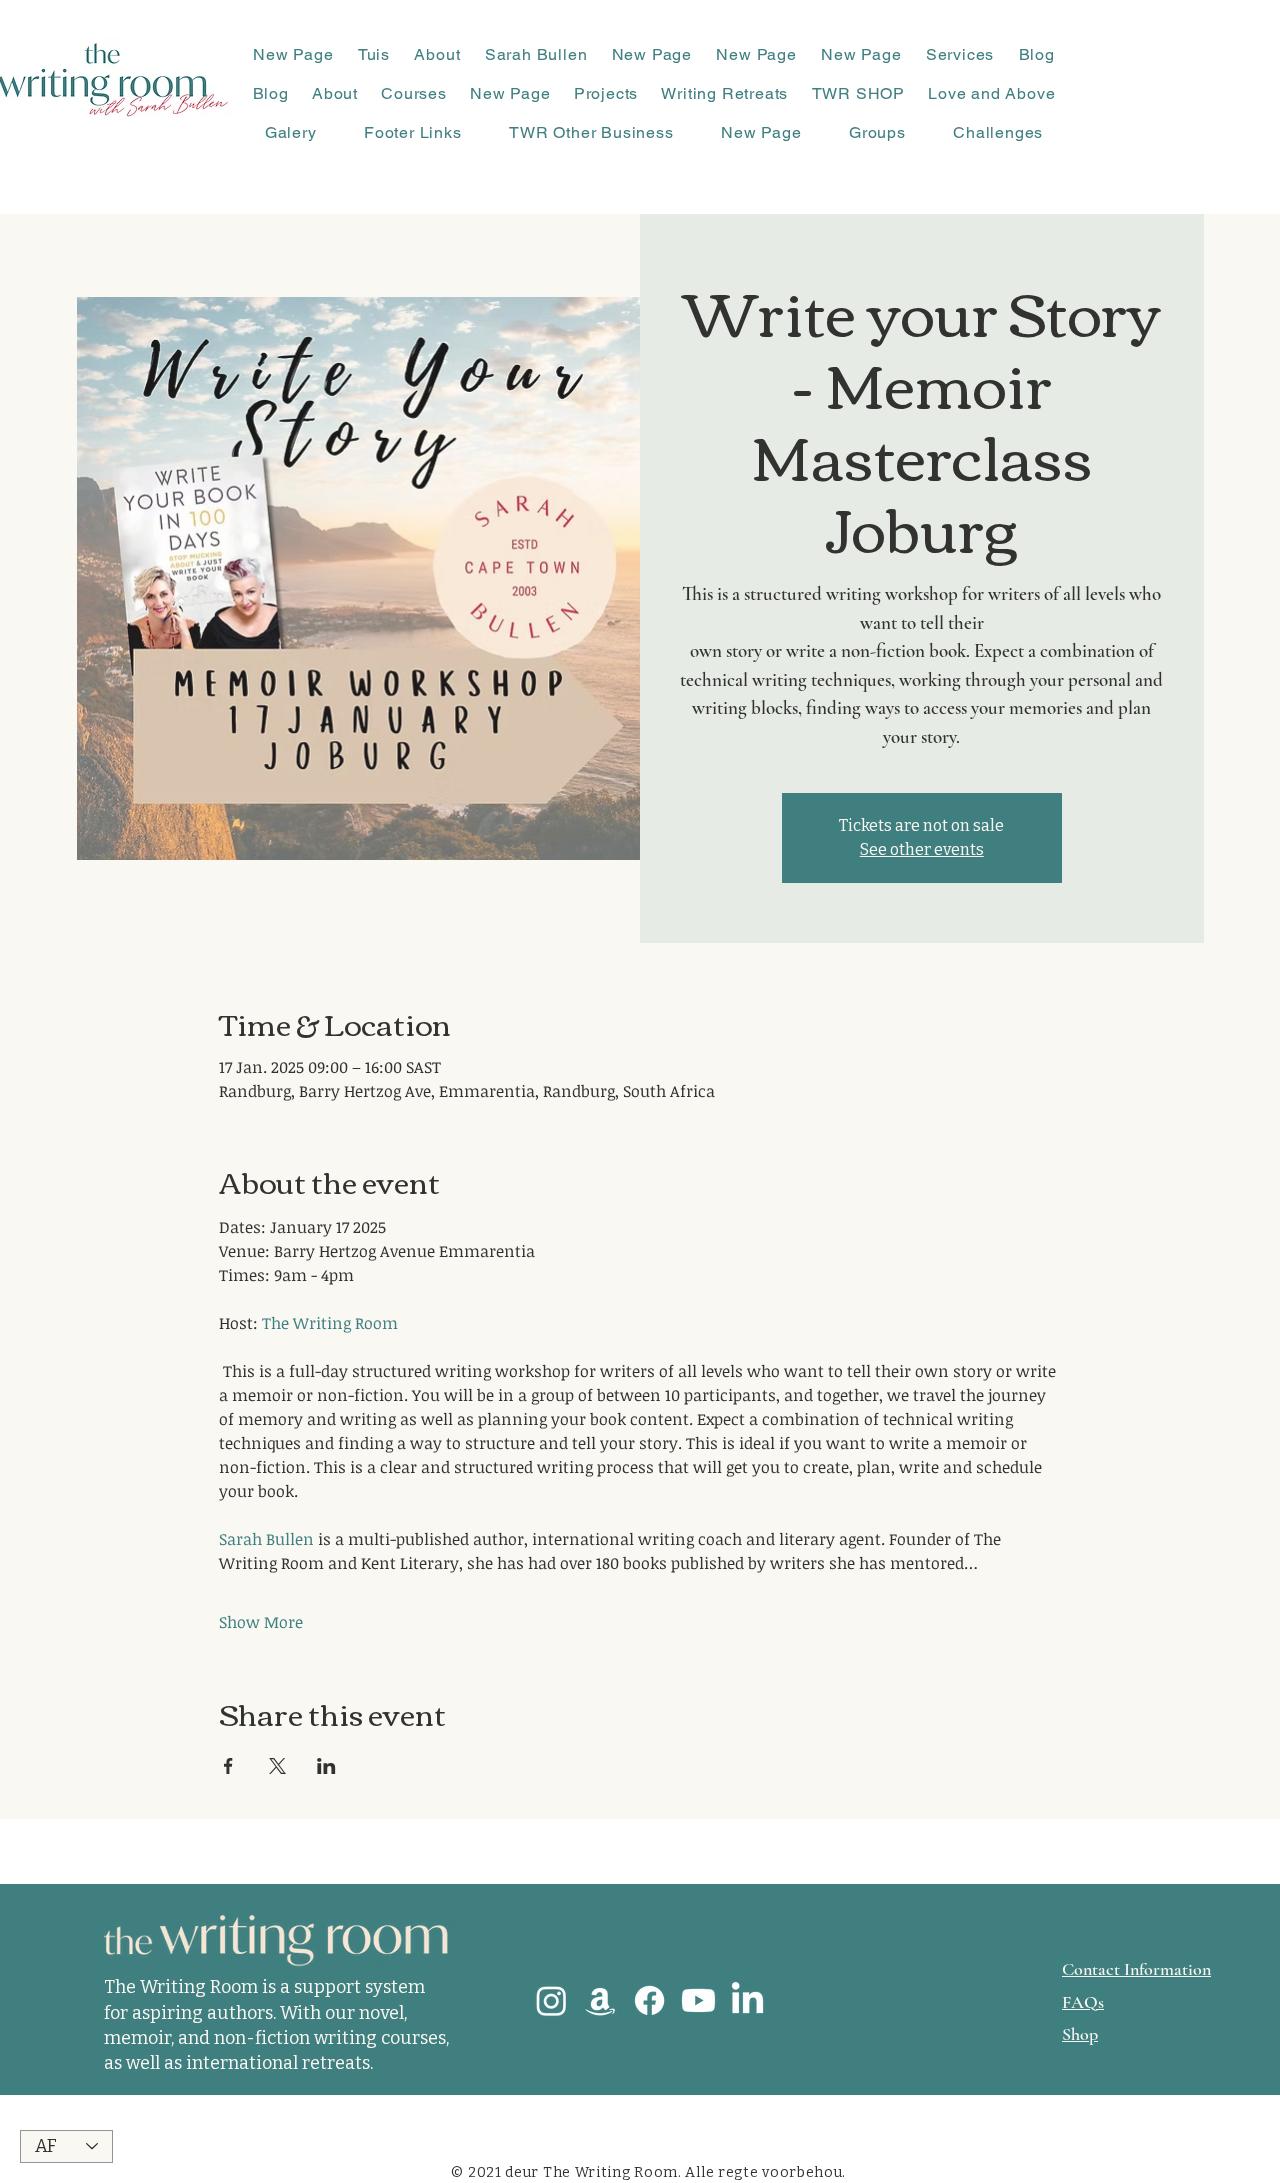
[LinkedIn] (747, 2000)
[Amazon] (600, 2000)
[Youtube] (698, 2000)
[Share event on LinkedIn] (326, 1766)
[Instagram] (551, 2000)
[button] (437, 54)
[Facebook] (649, 2000)
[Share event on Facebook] (228, 1766)
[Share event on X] (277, 1766)
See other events (922, 849)
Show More (261, 1622)
